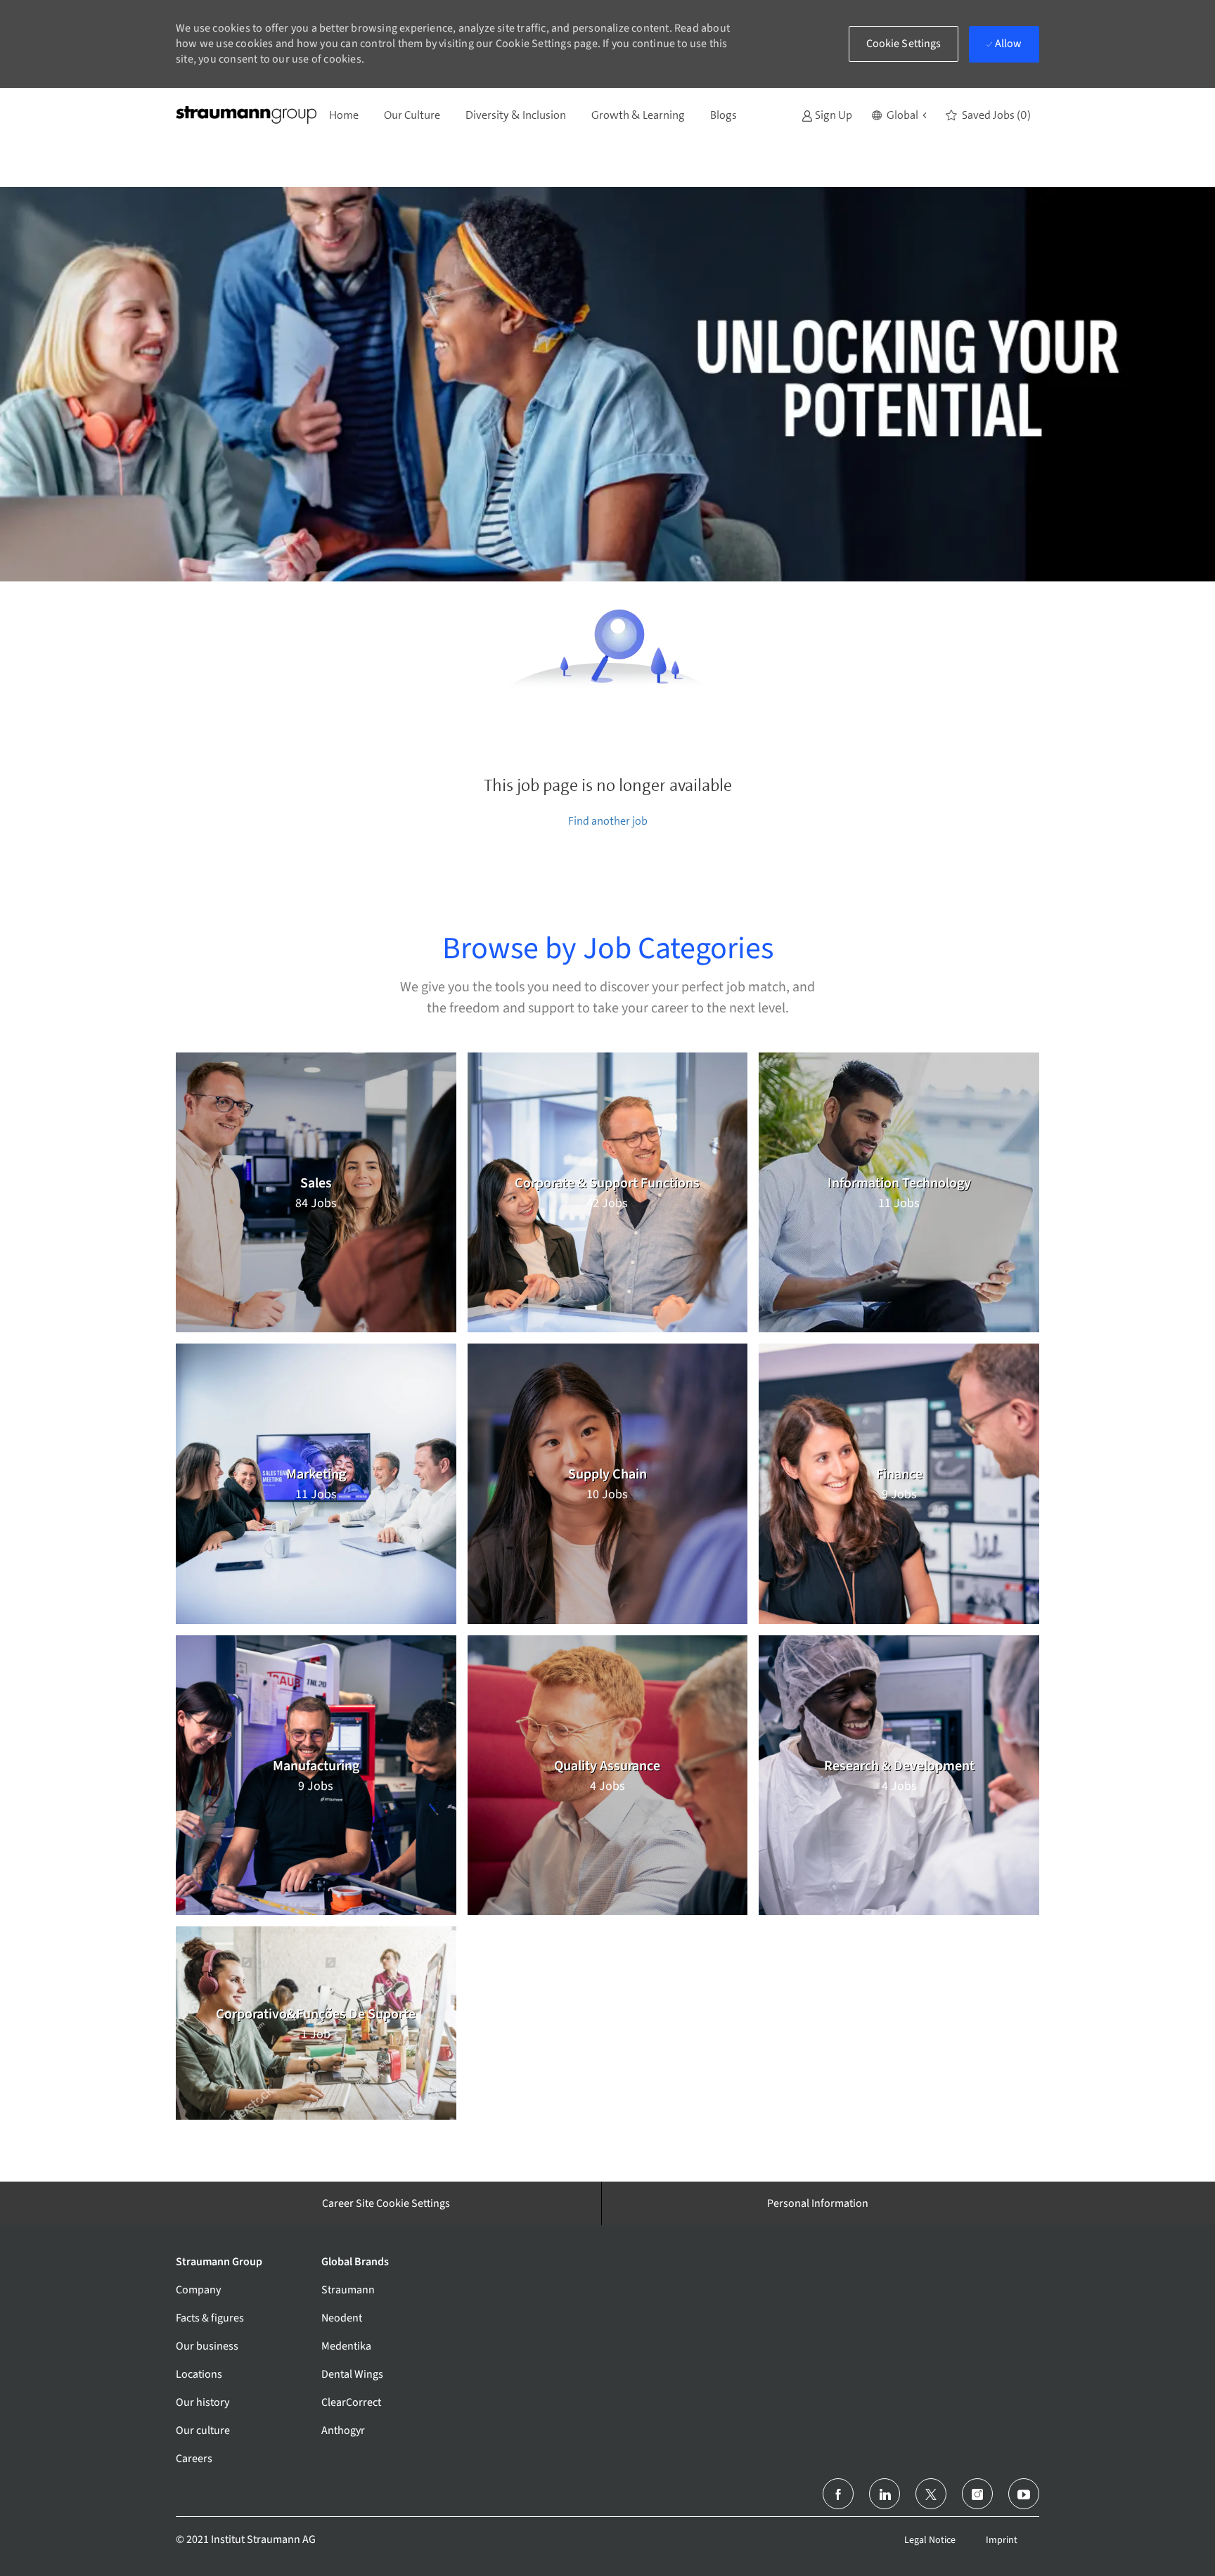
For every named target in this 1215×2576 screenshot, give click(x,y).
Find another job (608, 821)
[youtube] (1024, 2494)
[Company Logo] (246, 115)
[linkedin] (885, 2494)
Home (344, 115)
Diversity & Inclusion (516, 115)
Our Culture (412, 115)
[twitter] (931, 2494)
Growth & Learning (638, 115)
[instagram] (977, 2494)
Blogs (724, 115)
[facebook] (838, 2494)
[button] (899, 115)
